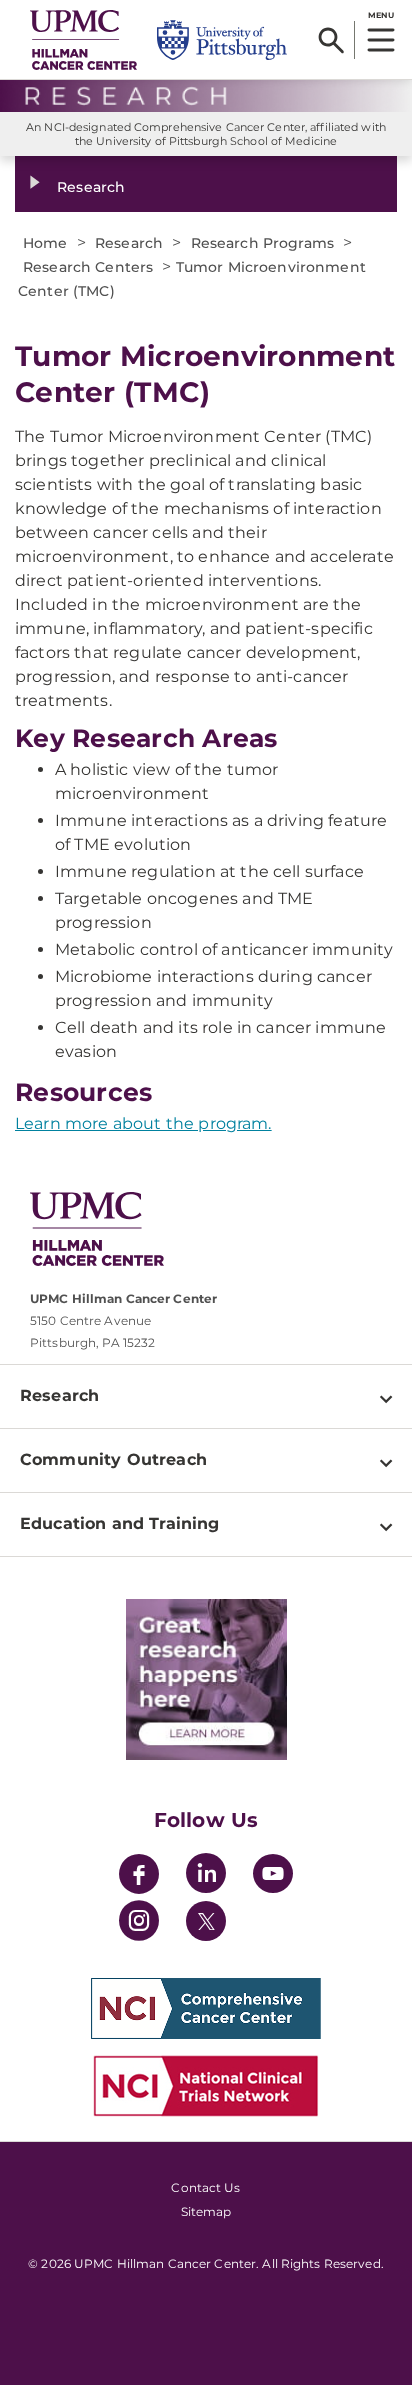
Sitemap (206, 2211)
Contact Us (205, 2187)
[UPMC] (83, 40)
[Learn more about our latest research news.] (206, 1679)
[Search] (331, 40)
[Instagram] (139, 1923)
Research (91, 187)
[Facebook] (139, 1876)
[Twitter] (206, 1921)
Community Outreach (113, 1459)
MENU (380, 15)
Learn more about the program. (143, 1123)
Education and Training (120, 1523)
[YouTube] (273, 1876)
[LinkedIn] (206, 1876)
